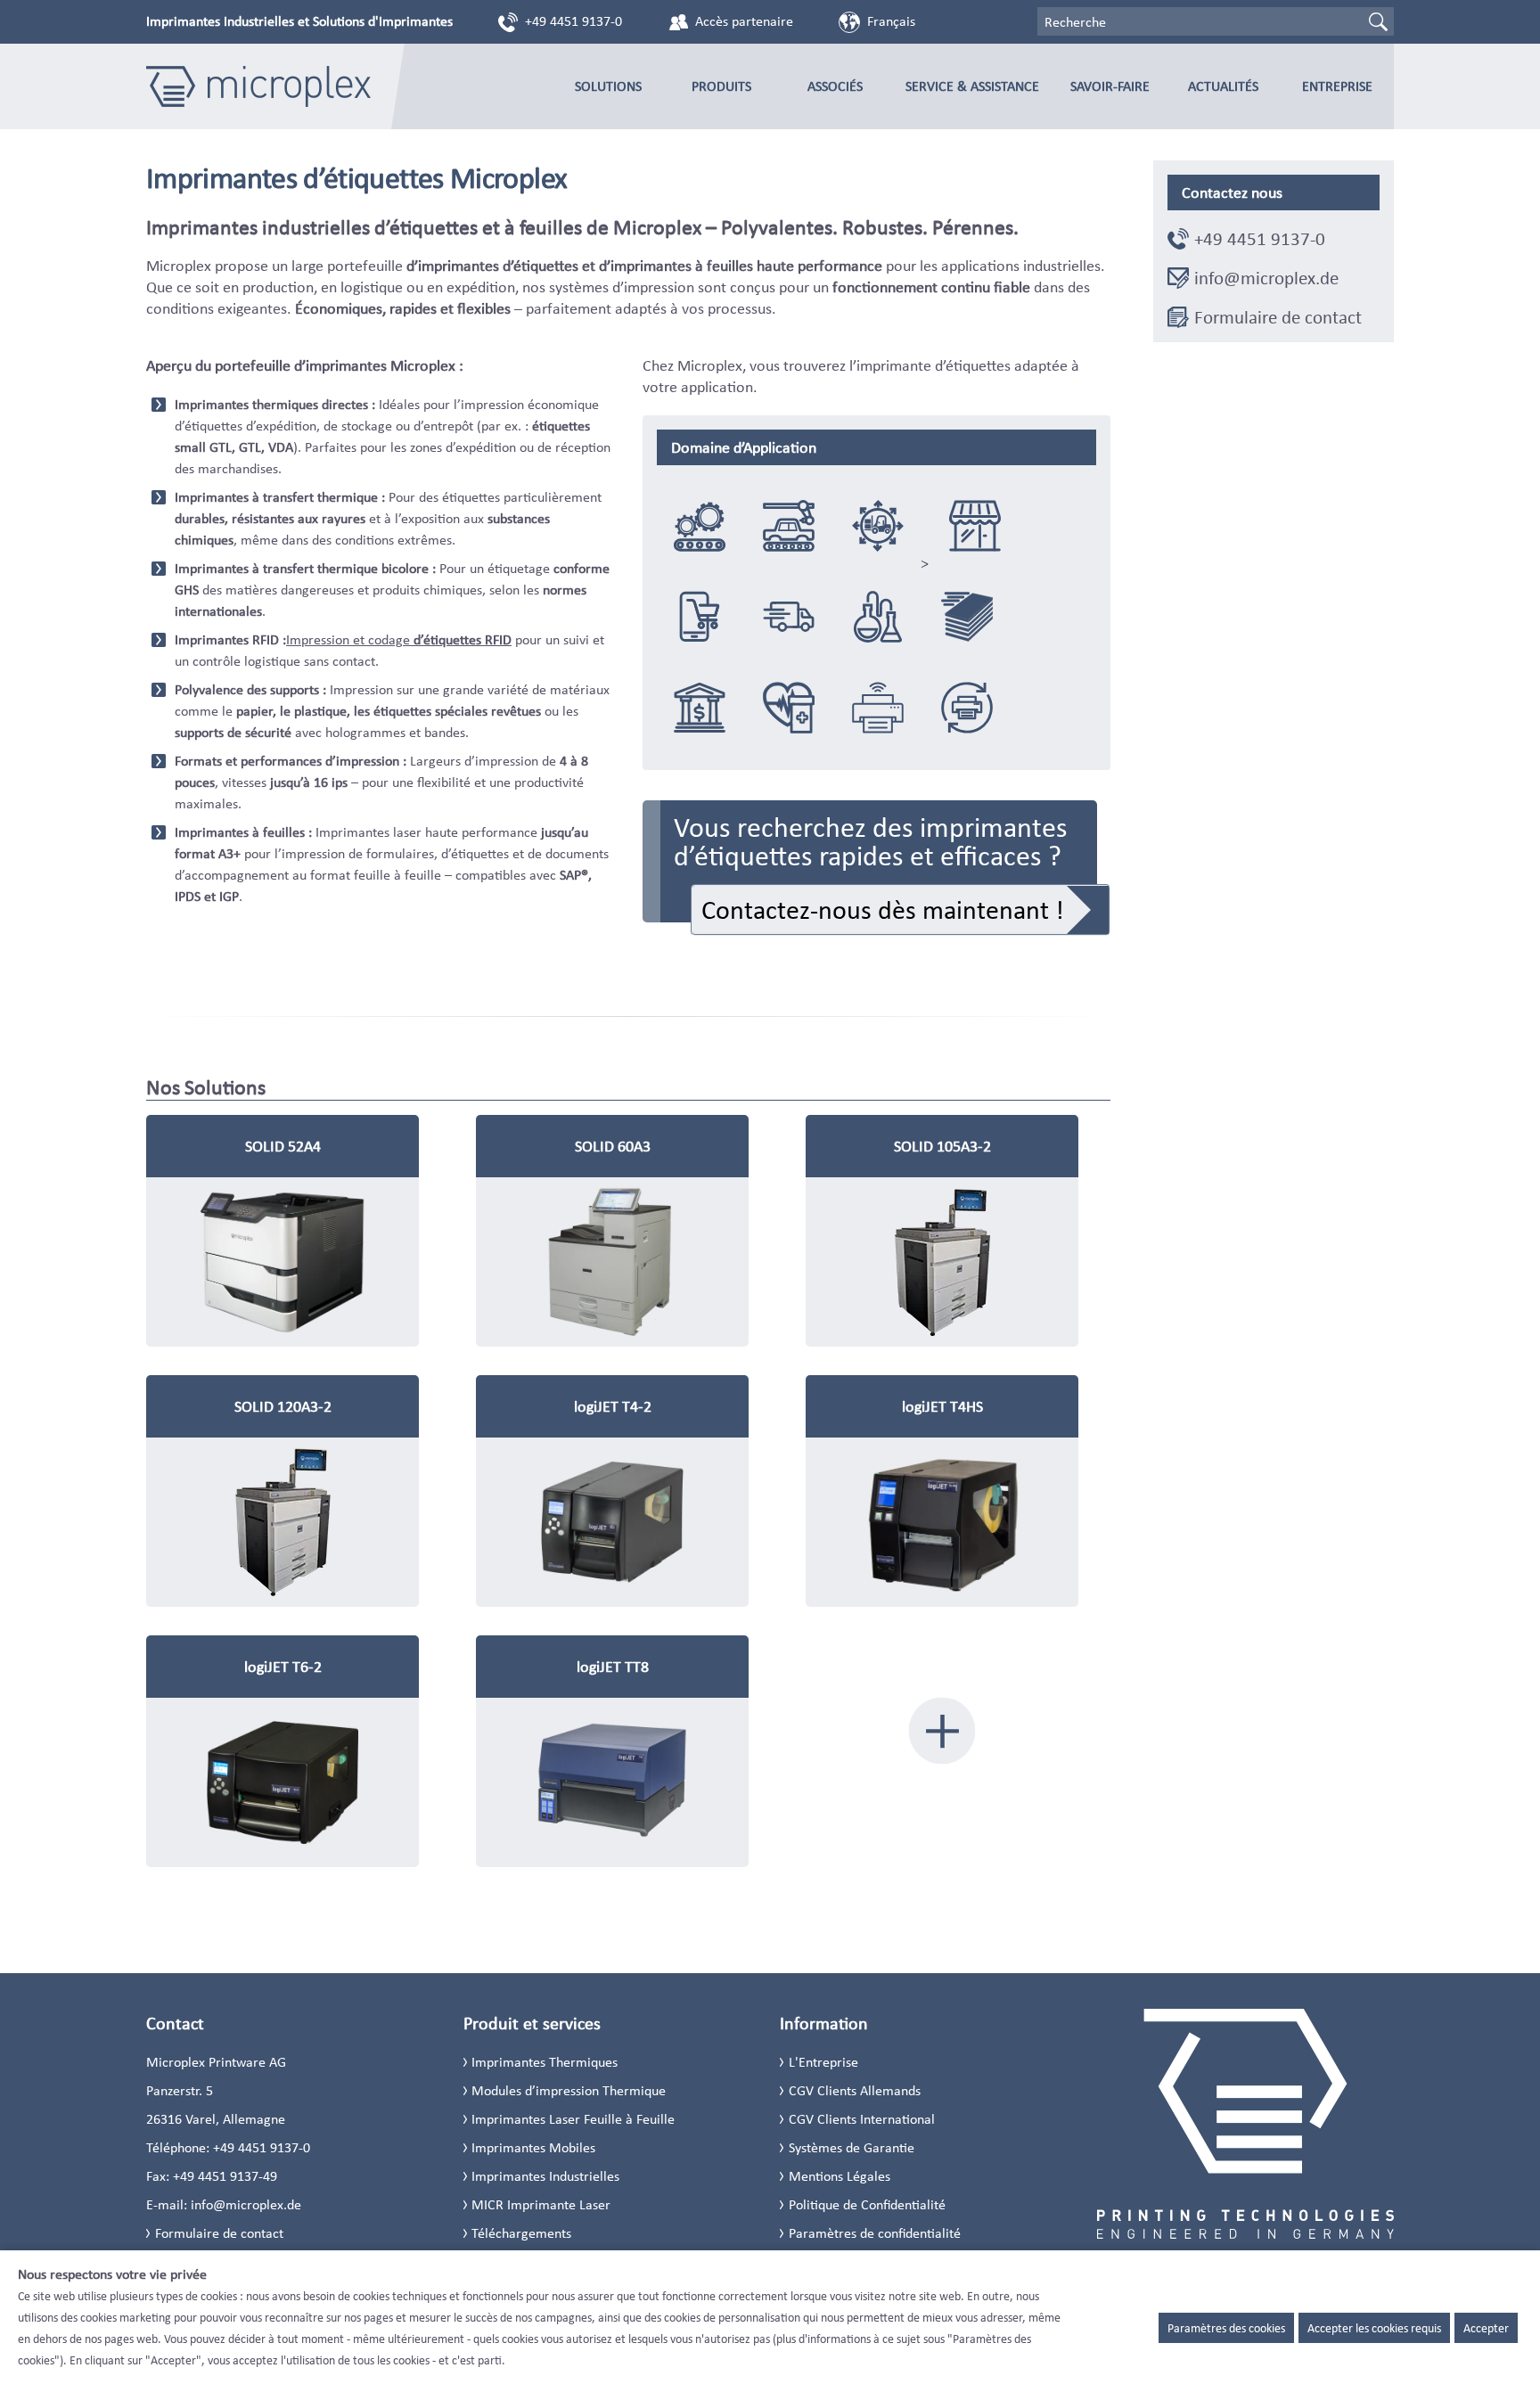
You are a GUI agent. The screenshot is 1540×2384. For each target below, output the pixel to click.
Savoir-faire (1110, 86)
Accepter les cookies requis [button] (1374, 2328)
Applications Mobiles (878, 708)
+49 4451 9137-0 (573, 21)
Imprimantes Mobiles (533, 2147)
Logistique (878, 526)
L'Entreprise (823, 2062)
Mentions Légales (840, 2176)
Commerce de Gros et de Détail (975, 526)
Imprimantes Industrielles (545, 2176)
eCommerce (700, 617)
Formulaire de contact (1278, 317)
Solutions (608, 86)
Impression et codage (399, 639)
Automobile (789, 526)
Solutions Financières (700, 708)
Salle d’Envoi (967, 617)
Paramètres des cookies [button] (1226, 2328)
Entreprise (1337, 86)
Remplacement (967, 708)
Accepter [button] (1486, 2328)
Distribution (789, 617)
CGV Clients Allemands (855, 2090)
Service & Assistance (972, 86)
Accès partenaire (744, 21)
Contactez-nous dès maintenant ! (883, 909)
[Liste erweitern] (942, 1731)
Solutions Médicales (789, 708)
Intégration (700, 526)
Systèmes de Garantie (852, 2147)
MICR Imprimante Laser (541, 2204)
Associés (835, 86)
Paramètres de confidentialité (875, 2233)
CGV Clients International (862, 2119)
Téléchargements (521, 2233)
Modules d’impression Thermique (569, 2090)
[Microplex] (258, 86)
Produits (721, 86)
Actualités (1223, 86)
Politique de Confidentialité (867, 2204)
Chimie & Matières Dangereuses (878, 617)
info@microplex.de (1266, 278)
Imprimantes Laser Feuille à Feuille (573, 2119)
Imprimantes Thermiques (545, 2062)
